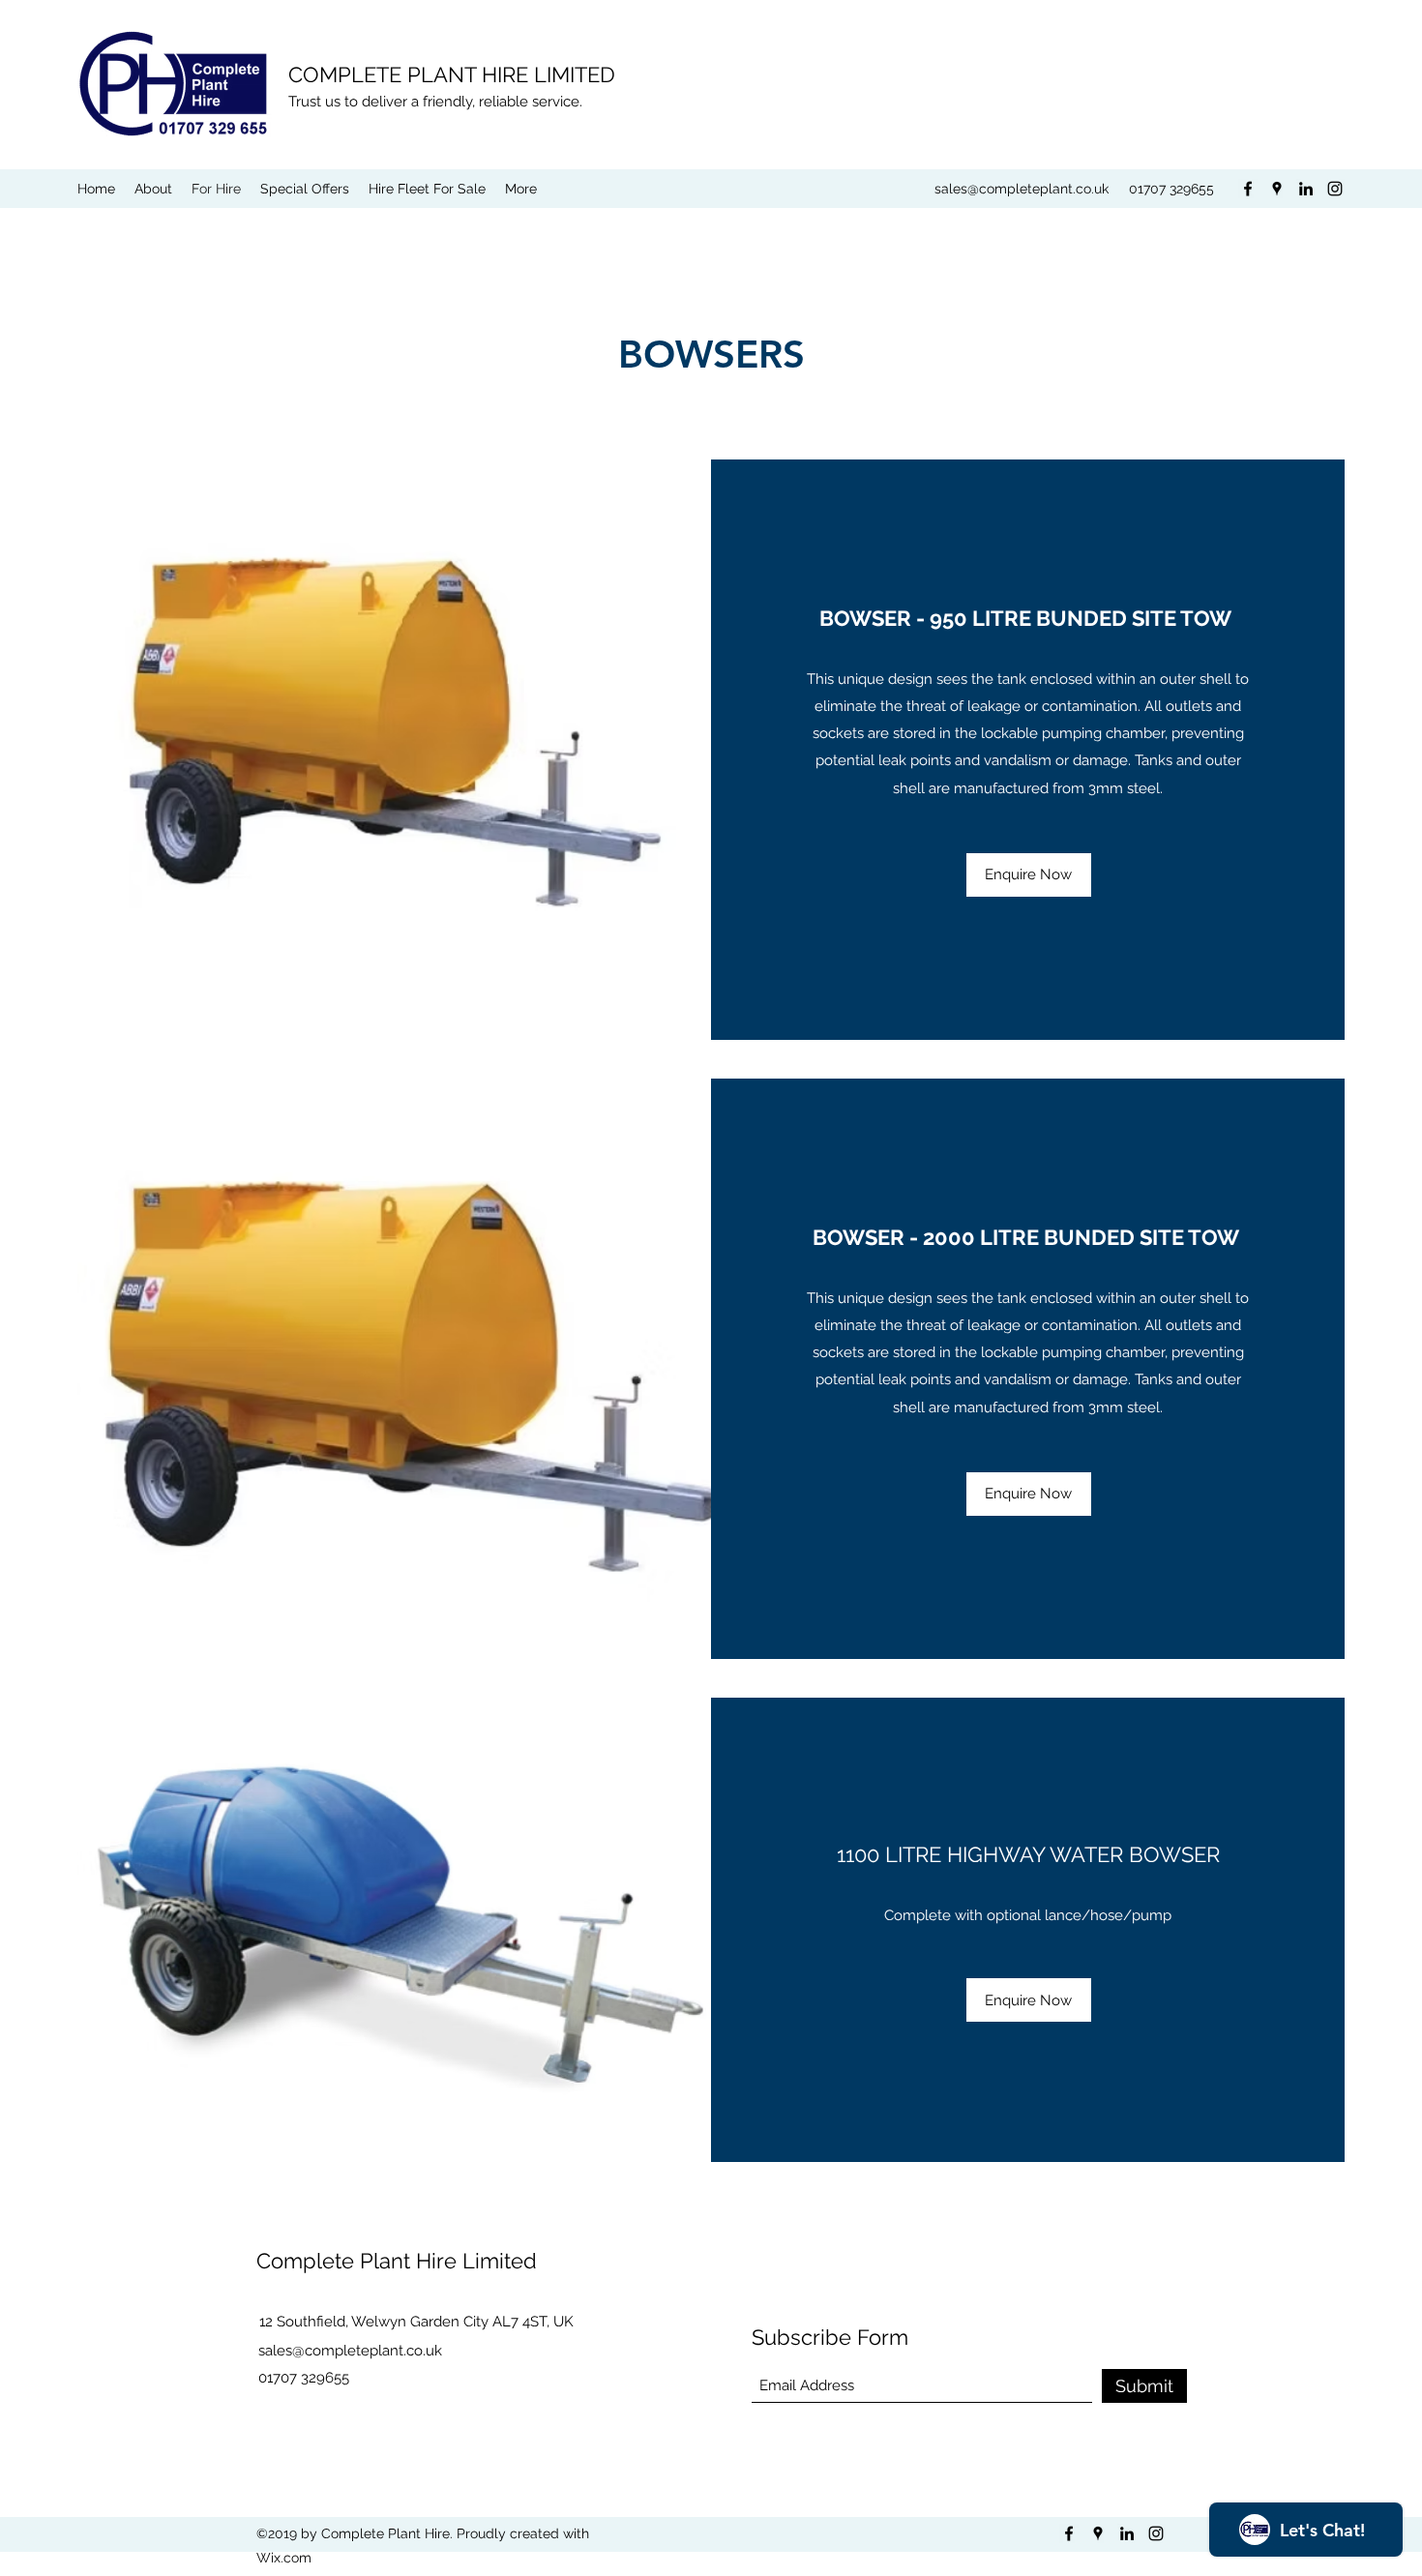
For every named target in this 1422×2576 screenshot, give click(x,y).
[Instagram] (1335, 189)
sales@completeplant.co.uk (1022, 189)
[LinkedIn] (1306, 189)
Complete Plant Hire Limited (397, 2261)
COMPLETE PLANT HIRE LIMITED (452, 74)
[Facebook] (1248, 189)
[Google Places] (1277, 189)
